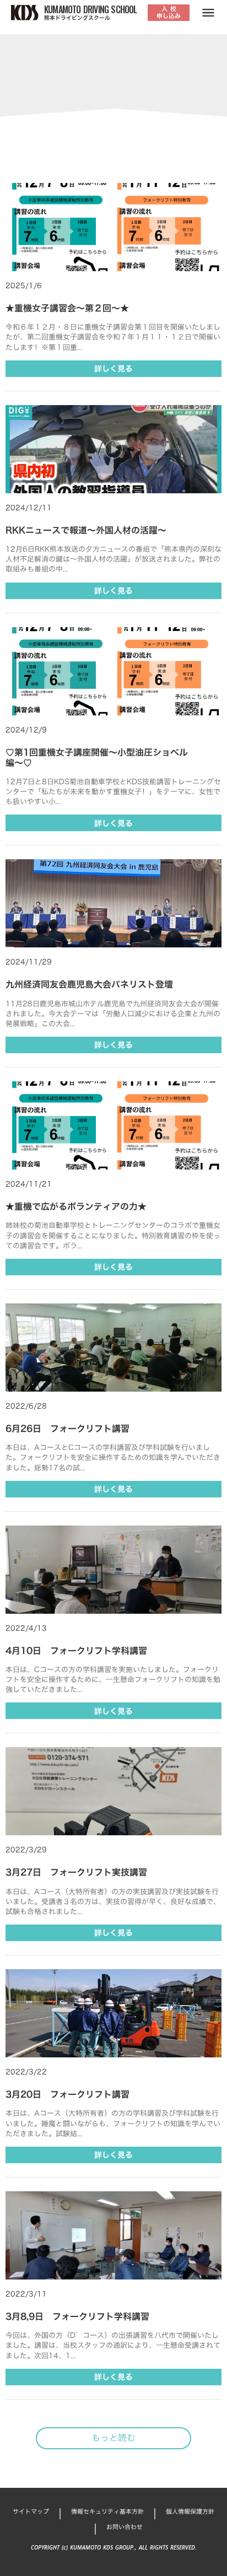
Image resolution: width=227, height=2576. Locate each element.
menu (208, 13)
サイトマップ (31, 2512)
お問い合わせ (125, 2527)
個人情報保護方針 (190, 2512)
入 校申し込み (169, 12)
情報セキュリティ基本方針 (107, 2512)
